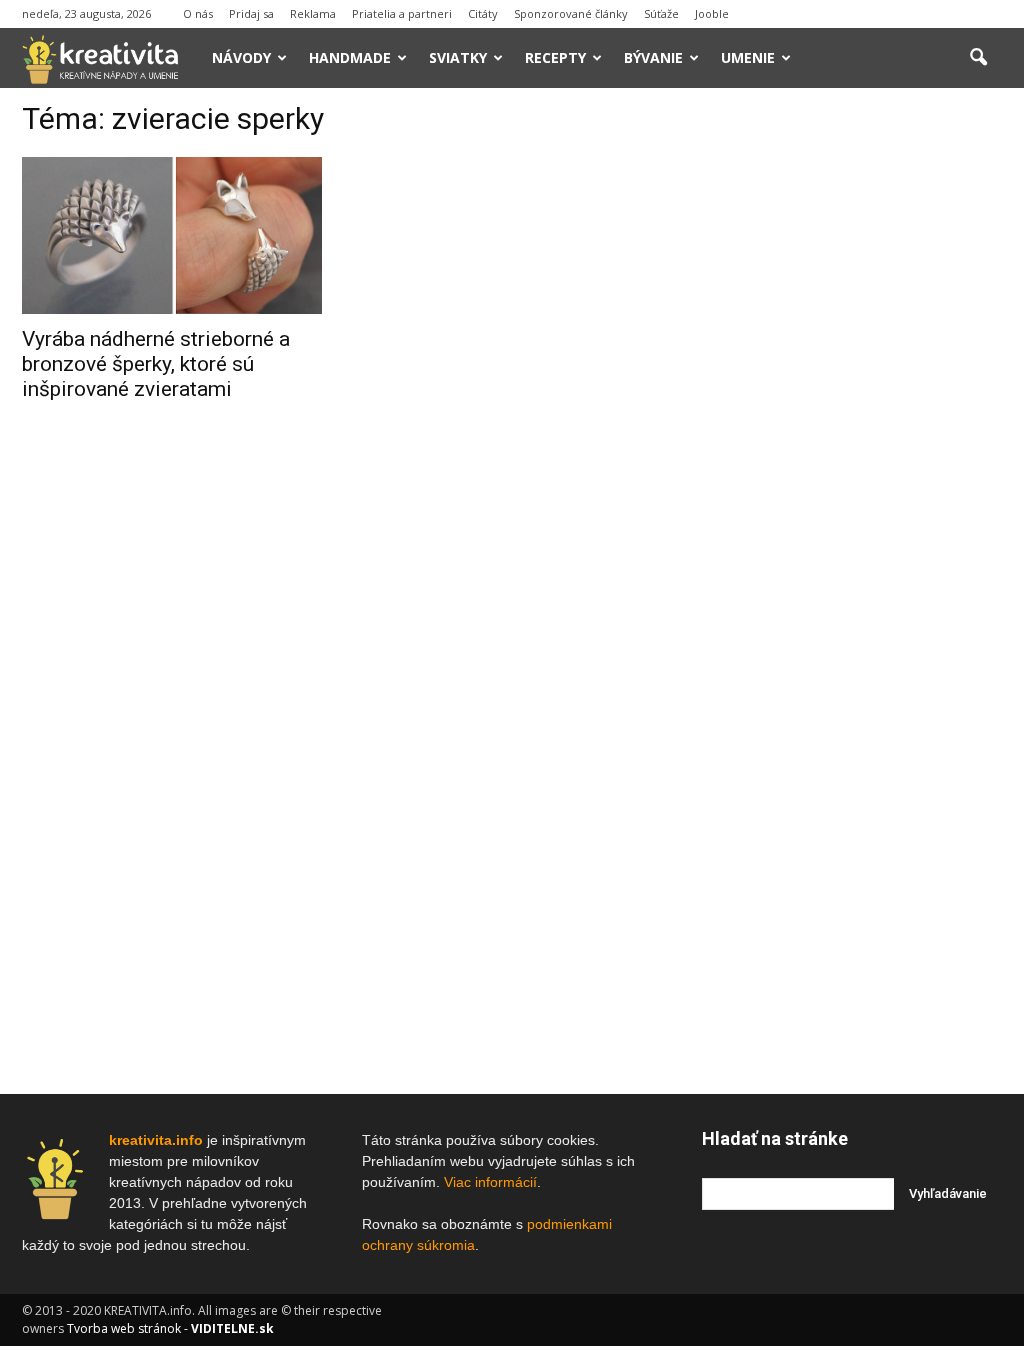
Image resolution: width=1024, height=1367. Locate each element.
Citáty (483, 13)
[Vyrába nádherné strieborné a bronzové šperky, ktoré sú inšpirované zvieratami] (172, 235)
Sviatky (458, 57)
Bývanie (653, 57)
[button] (978, 58)
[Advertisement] (852, 409)
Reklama (313, 13)
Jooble (712, 13)
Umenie (748, 57)
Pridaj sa (251, 13)
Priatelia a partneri (402, 13)
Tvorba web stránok (124, 1328)
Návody (241, 57)
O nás (198, 13)
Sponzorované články (571, 13)
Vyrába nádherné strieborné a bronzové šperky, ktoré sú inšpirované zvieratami (156, 364)
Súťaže (661, 13)
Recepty (555, 57)
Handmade (350, 57)
